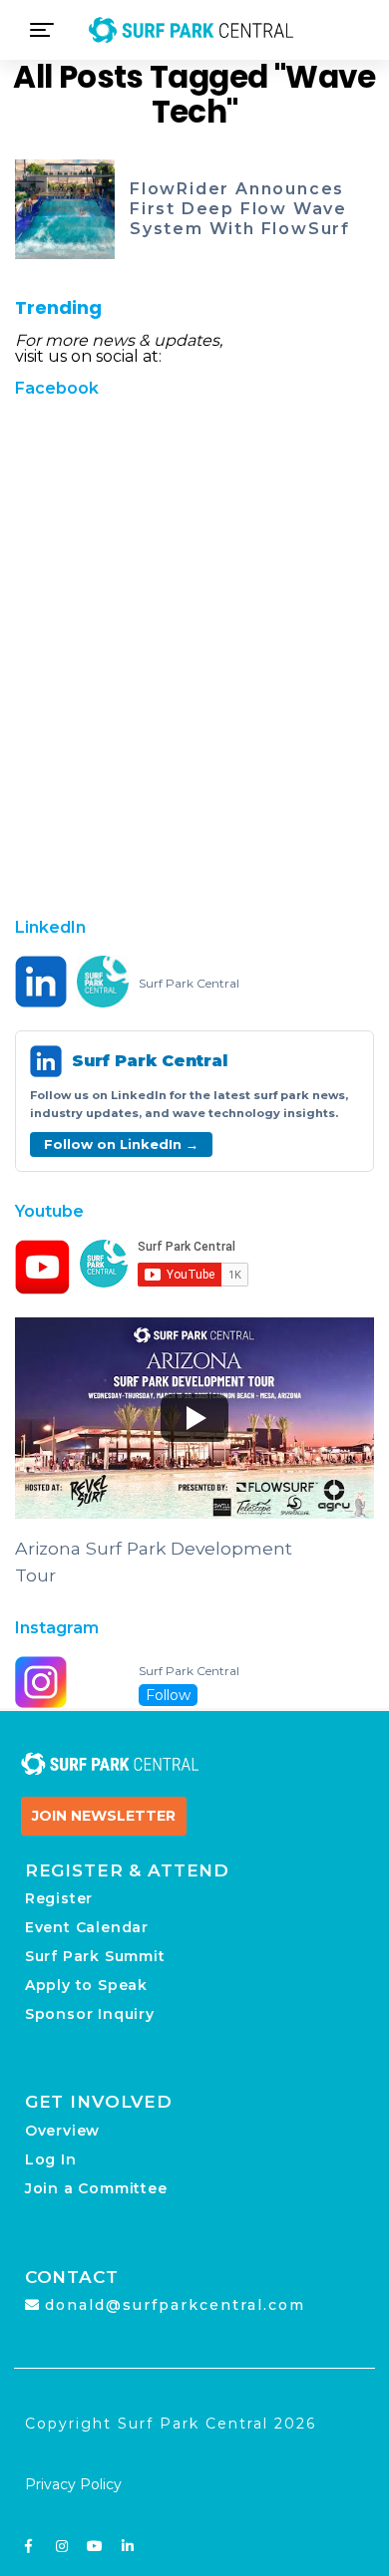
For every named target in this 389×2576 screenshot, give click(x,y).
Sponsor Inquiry (90, 2014)
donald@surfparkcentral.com (175, 2305)
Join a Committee (96, 2188)
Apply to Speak (86, 1985)
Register (59, 1898)
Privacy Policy (73, 2484)
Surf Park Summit (95, 1956)
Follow (168, 1695)
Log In (51, 2159)
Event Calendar (87, 1927)
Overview (62, 2131)
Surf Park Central (189, 984)
